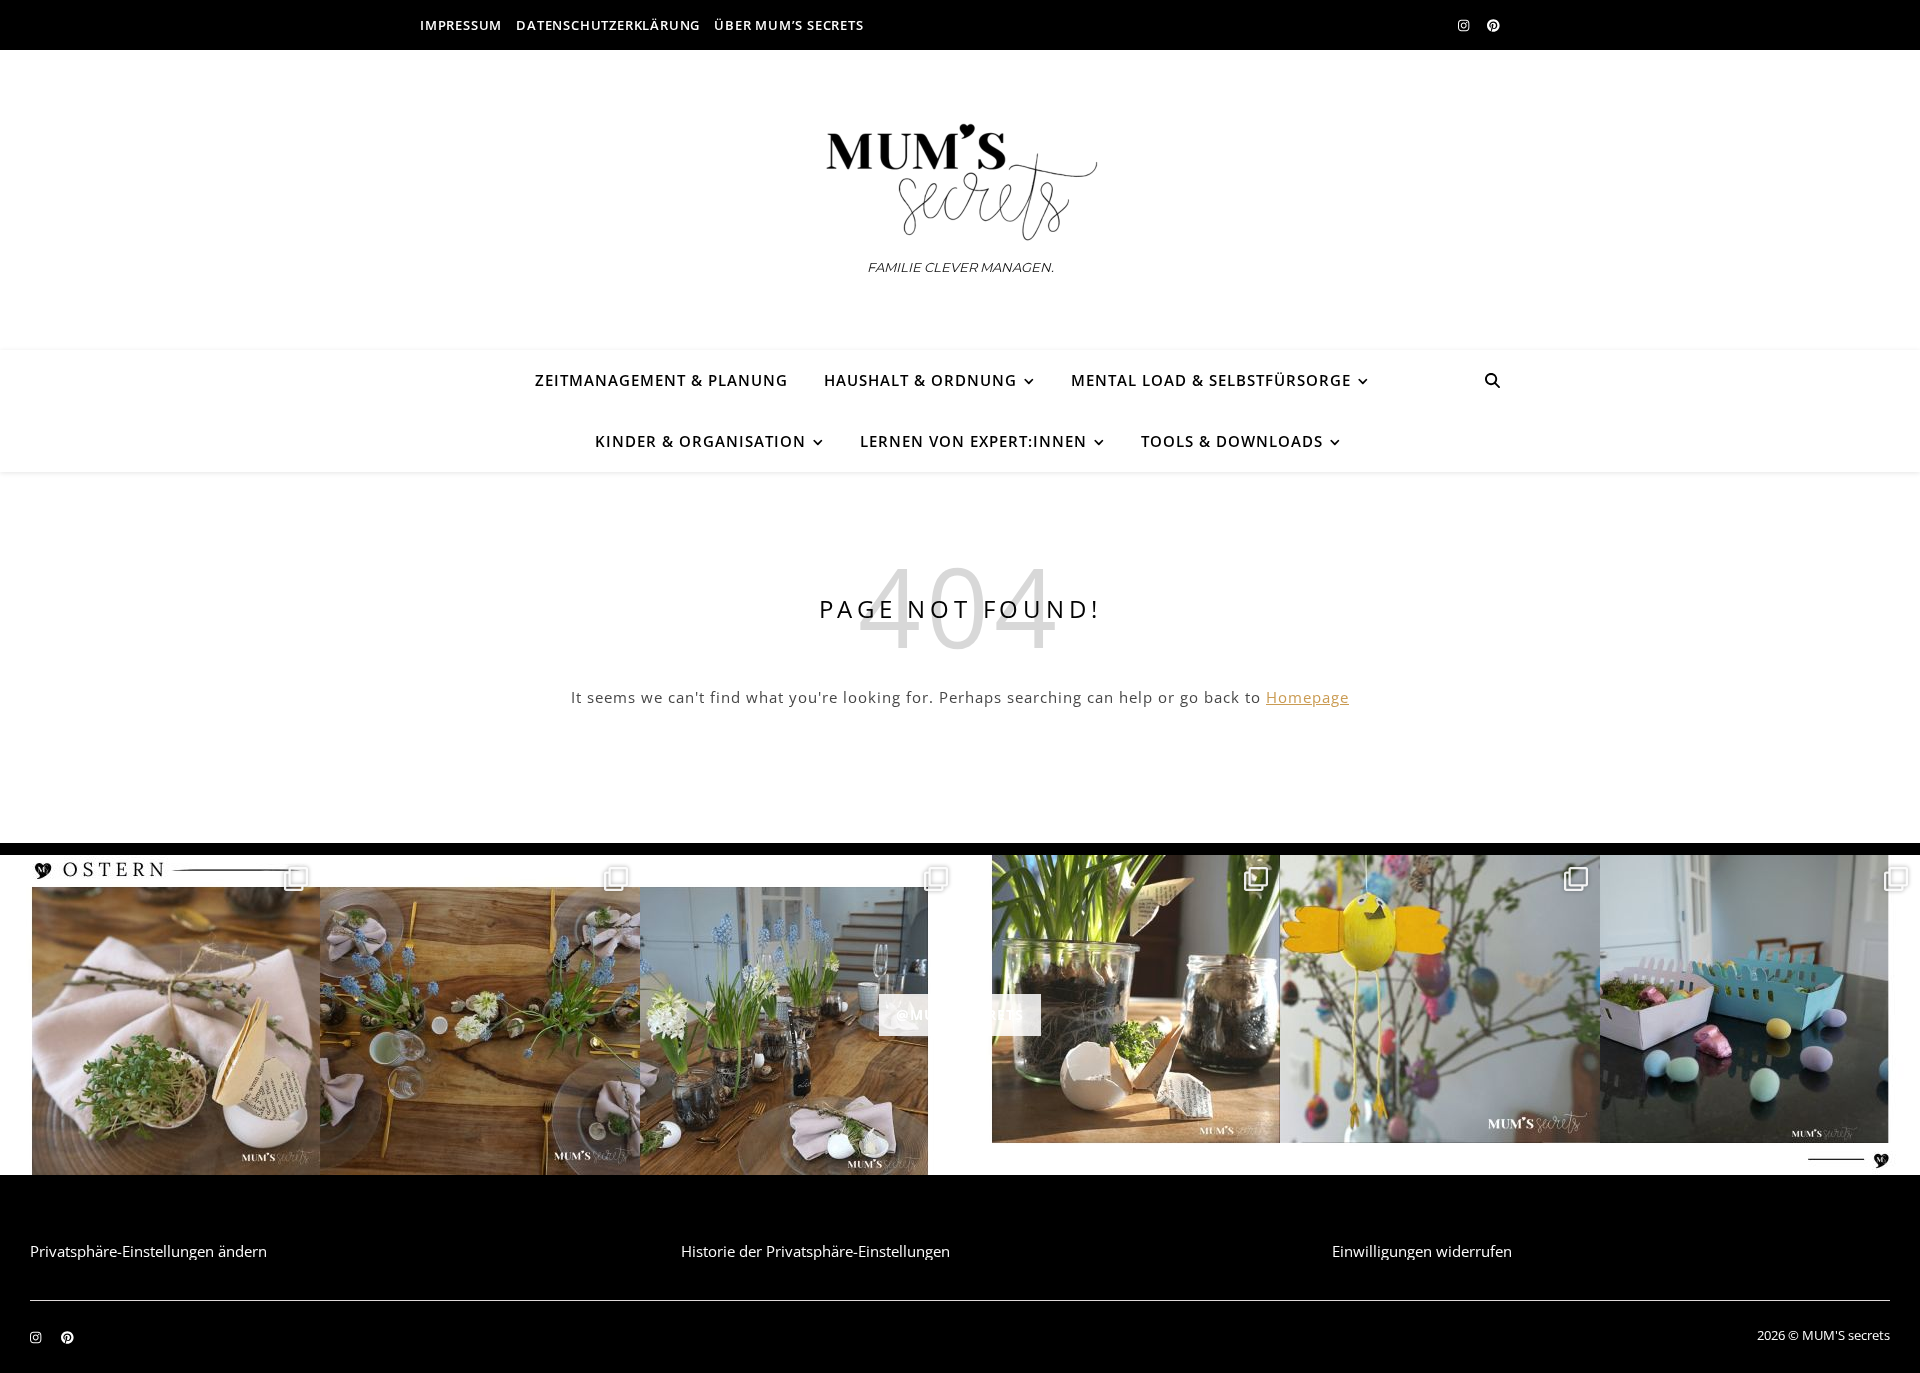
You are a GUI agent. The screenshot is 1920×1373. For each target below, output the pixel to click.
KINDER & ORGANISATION (700, 441)
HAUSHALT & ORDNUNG (920, 380)
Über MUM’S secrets (788, 25)
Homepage (1307, 697)
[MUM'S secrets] (960, 182)
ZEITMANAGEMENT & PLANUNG (661, 380)
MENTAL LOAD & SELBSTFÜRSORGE (1211, 380)
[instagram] (1465, 25)
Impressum (461, 25)
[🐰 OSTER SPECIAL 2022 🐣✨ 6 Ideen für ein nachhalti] (160, 1015)
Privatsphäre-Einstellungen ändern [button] (148, 1251)
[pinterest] (1493, 25)
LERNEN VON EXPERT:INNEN (973, 441)
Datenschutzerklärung (608, 25)
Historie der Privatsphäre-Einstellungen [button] (815, 1251)
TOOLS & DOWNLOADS (1232, 441)
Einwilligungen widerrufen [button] (1422, 1251)
